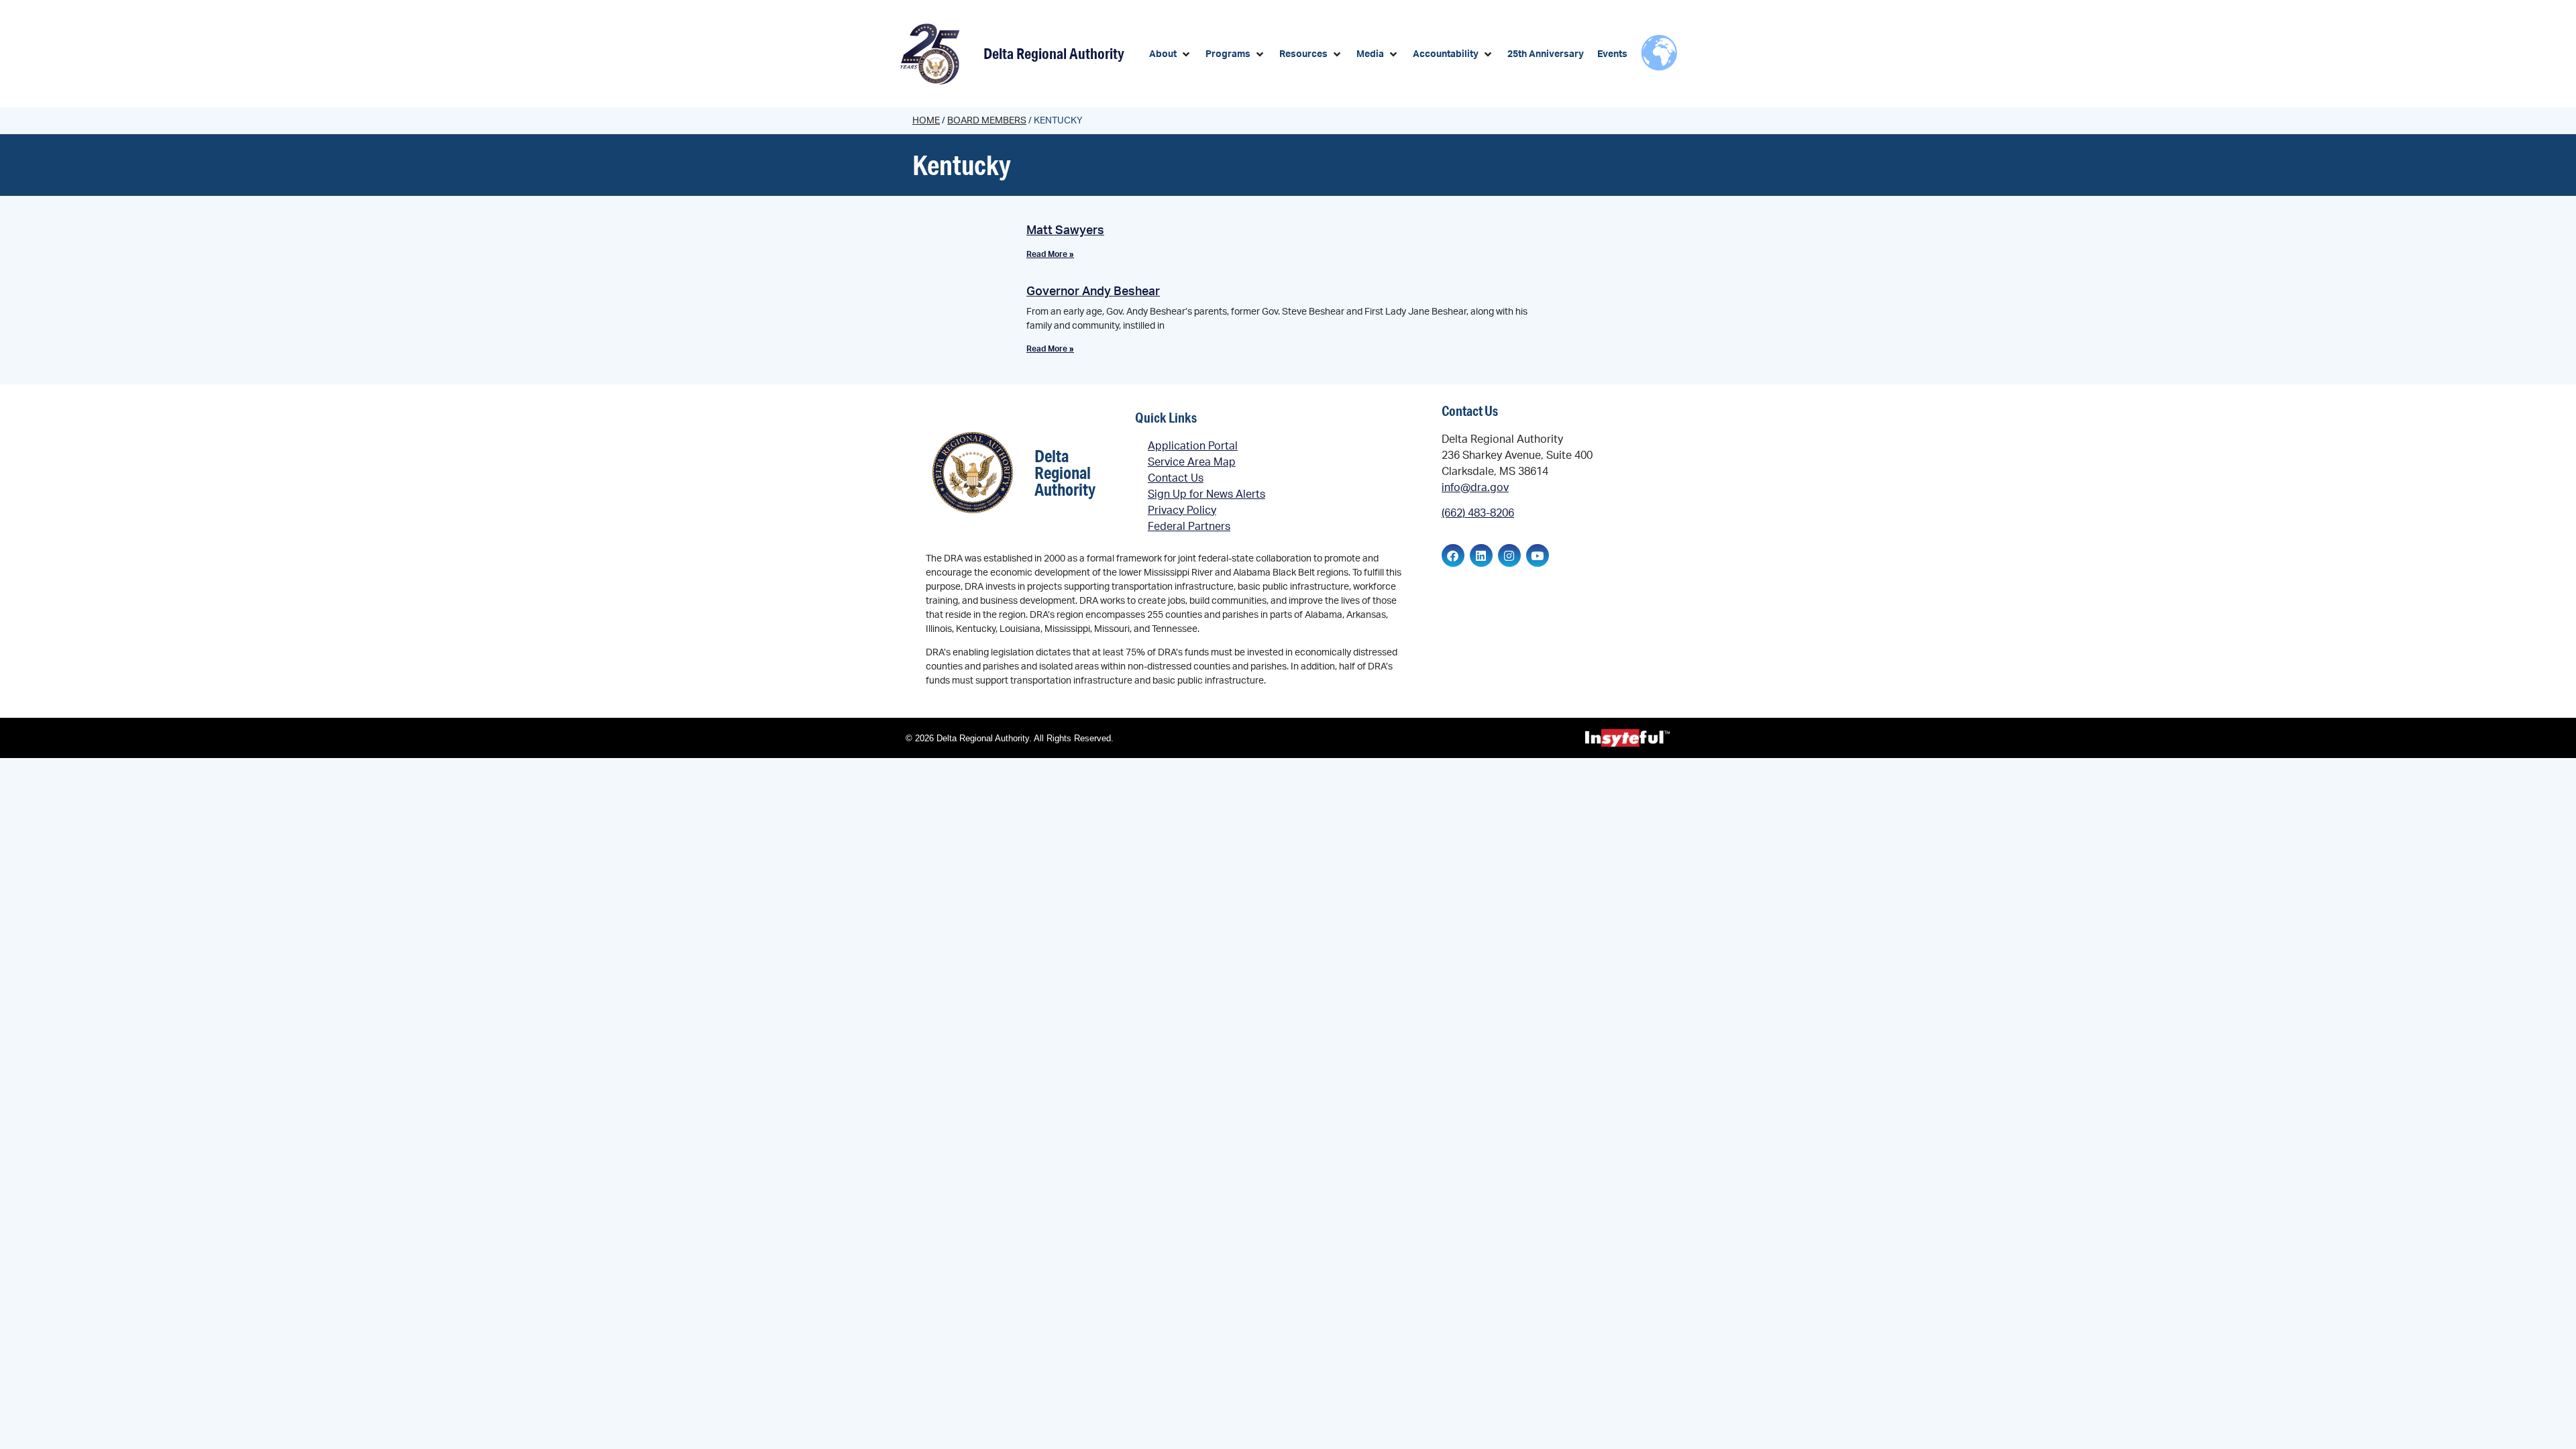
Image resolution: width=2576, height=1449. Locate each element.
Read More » (1050, 254)
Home (926, 121)
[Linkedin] (1481, 555)
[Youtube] (1538, 555)
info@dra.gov (1475, 488)
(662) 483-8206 (1478, 513)
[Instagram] (1509, 555)
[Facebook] (1453, 555)
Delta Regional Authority (1054, 53)
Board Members (987, 121)
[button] (1171, 55)
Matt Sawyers (1065, 231)
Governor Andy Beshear (1093, 292)
